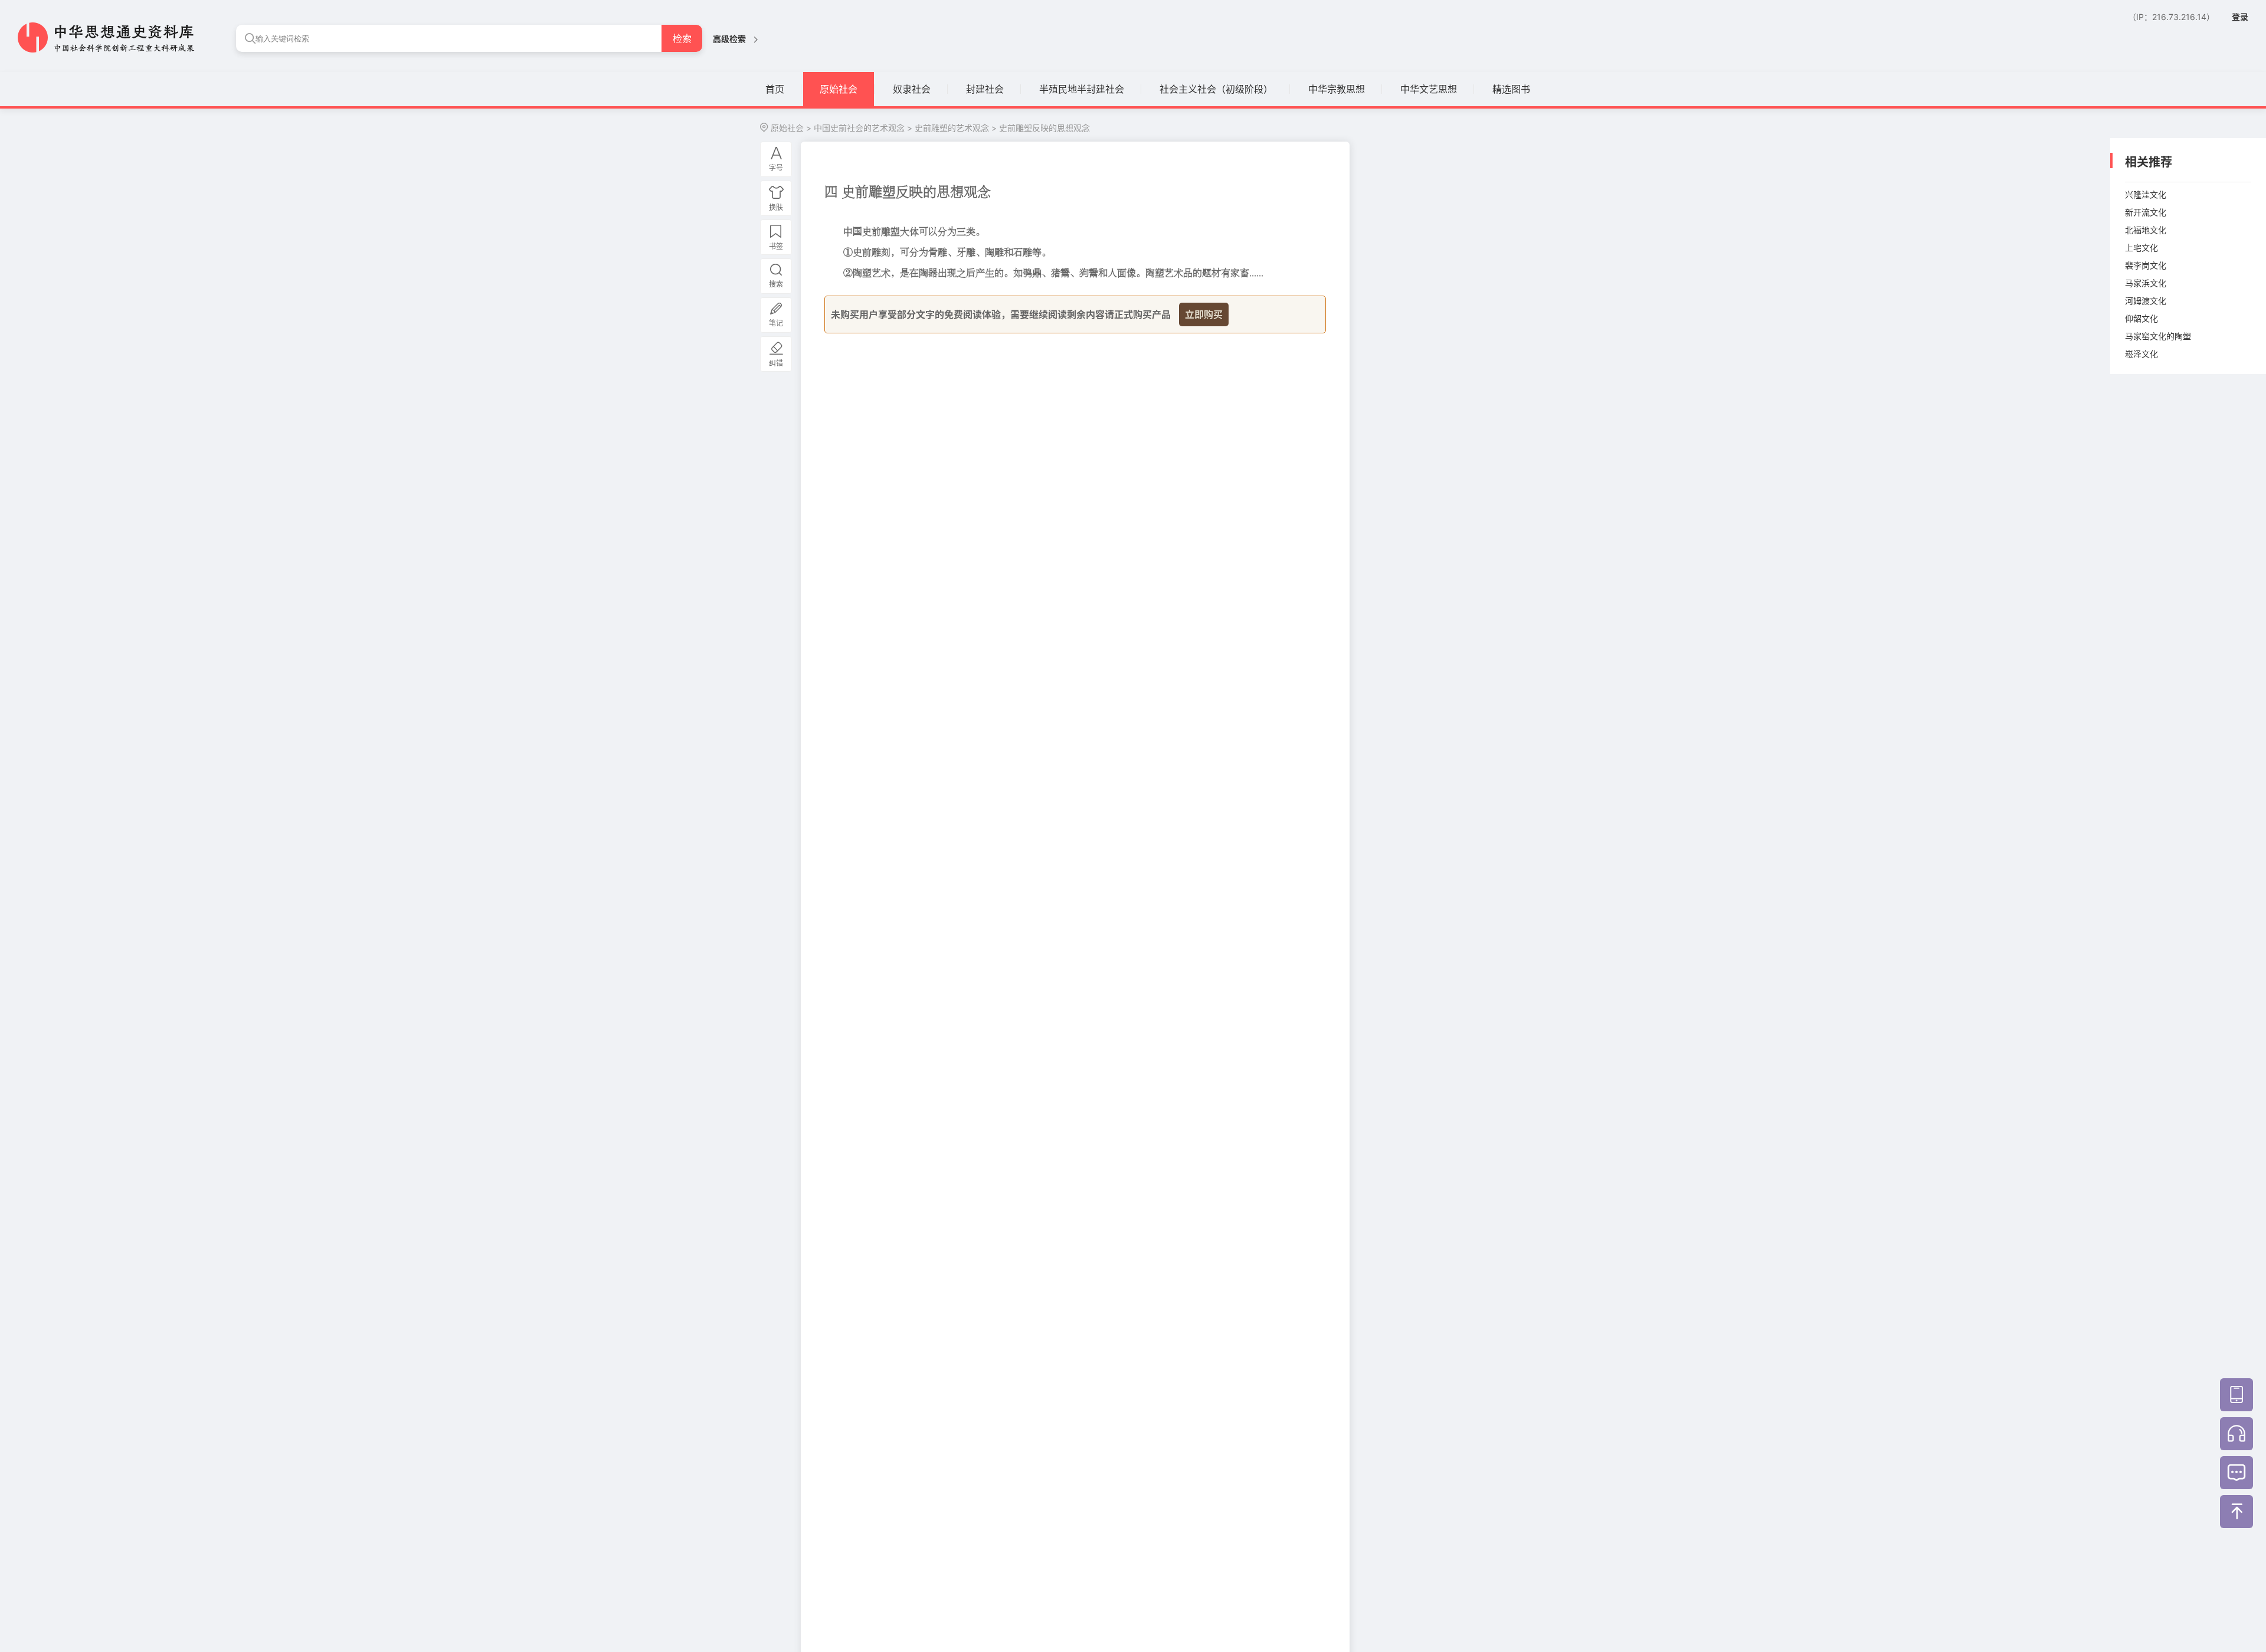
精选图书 (1511, 89)
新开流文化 (2146, 212)
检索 (682, 38)
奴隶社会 (912, 89)
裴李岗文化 (2146, 265)
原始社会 (839, 89)
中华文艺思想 (1429, 89)
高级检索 (730, 39)
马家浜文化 (2146, 283)
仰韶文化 (2141, 318)
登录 (2240, 17)
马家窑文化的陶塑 (2158, 336)
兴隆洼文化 (2146, 194)
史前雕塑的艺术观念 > (956, 128)
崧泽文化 (2141, 354)
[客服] (2236, 1434)
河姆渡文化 (2146, 301)
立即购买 (1204, 314)
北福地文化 (2146, 230)
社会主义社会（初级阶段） (1216, 89)
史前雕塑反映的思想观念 (1044, 128)
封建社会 (985, 89)
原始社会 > (791, 128)
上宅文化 (2141, 248)
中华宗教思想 (1337, 89)
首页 (775, 89)
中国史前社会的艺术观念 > (863, 128)
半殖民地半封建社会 (1082, 89)
